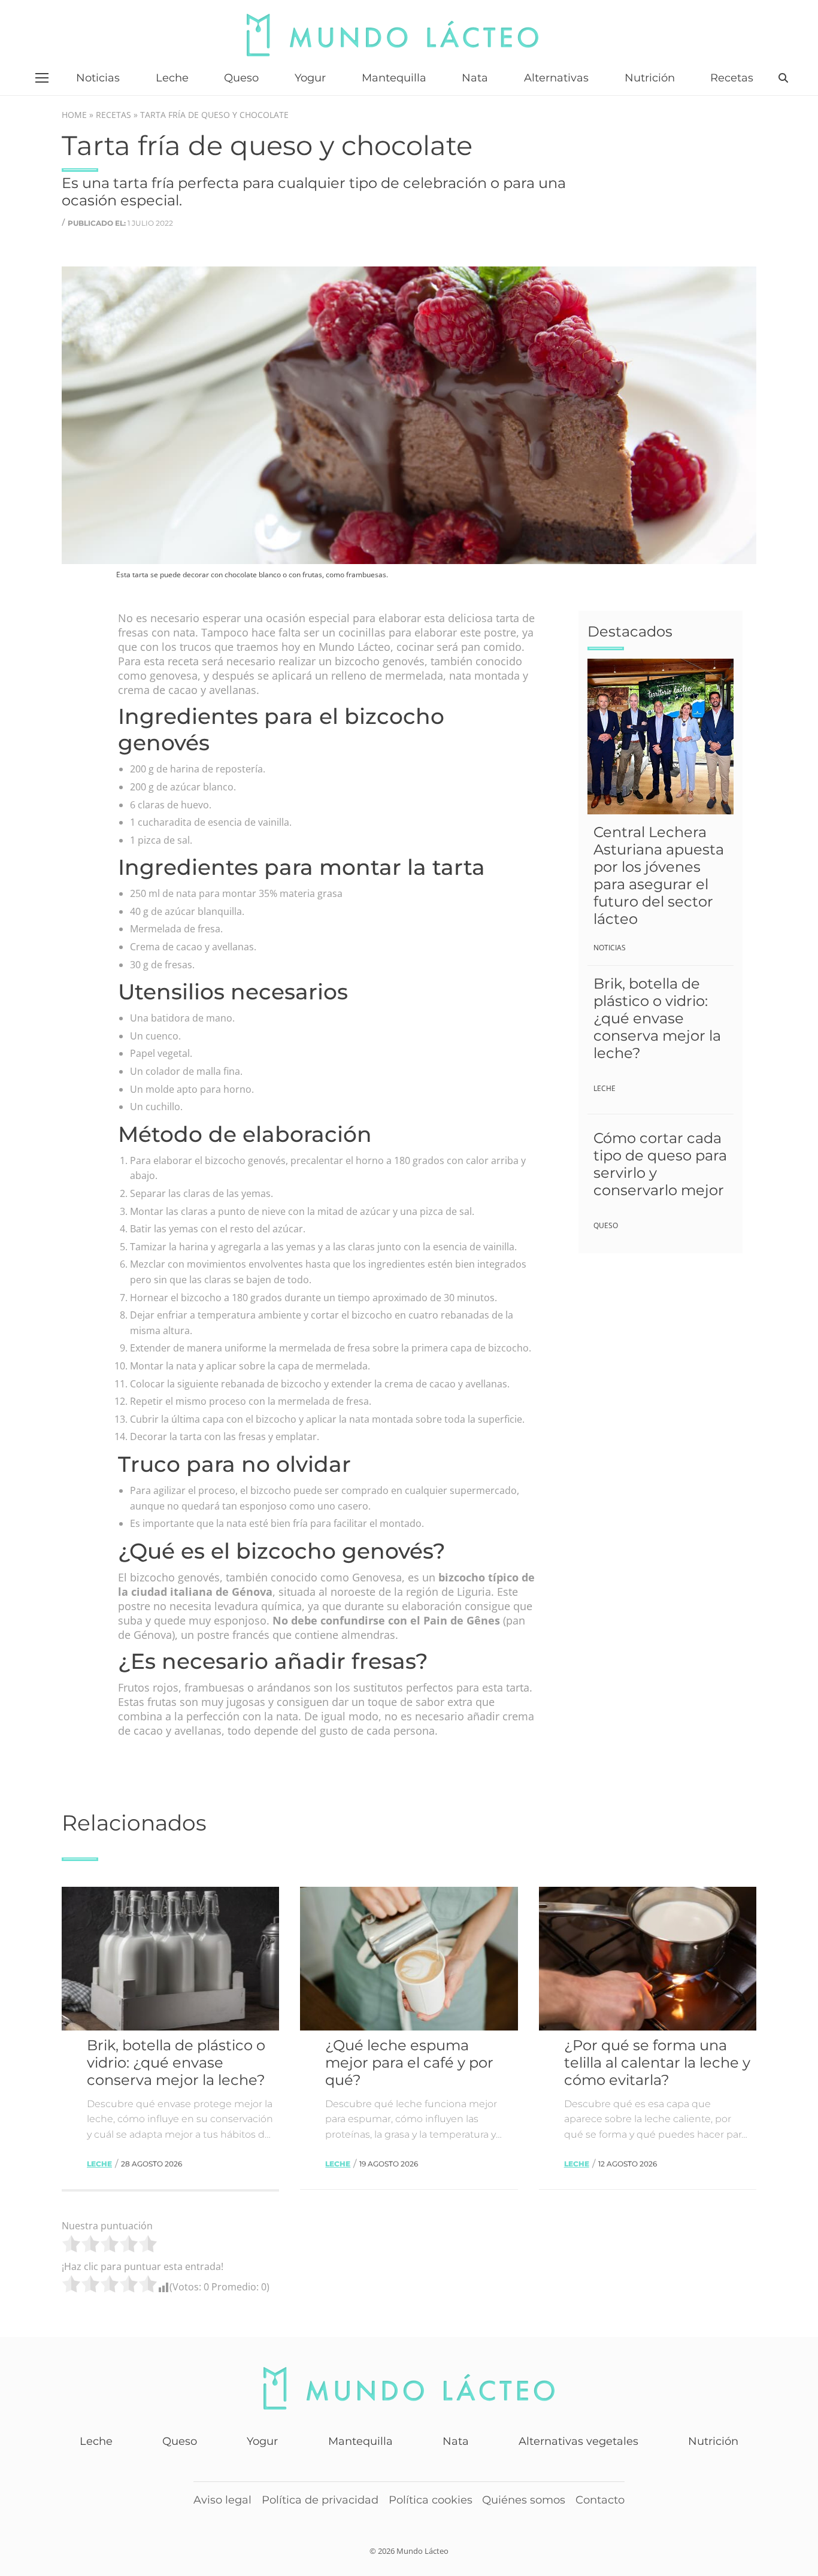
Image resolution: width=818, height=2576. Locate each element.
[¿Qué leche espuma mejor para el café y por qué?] (409, 1959)
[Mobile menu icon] (42, 78)
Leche (605, 1088)
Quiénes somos (524, 2500)
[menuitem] (98, 78)
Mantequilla (360, 2441)
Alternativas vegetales (578, 2441)
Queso (606, 1225)
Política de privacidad (320, 2500)
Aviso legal (222, 2500)
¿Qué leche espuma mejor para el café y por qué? (409, 2063)
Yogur (262, 2441)
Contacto (600, 2500)
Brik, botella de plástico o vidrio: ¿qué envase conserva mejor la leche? (657, 1018)
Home (74, 115)
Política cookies (431, 2500)
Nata (456, 2441)
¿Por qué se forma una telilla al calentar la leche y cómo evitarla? (657, 2063)
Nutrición (713, 2441)
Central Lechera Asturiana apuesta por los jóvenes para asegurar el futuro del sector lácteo (659, 875)
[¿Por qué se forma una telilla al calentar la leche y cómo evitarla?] (648, 1959)
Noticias (610, 948)
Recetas (113, 115)
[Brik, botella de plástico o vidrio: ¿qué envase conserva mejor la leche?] (170, 1959)
